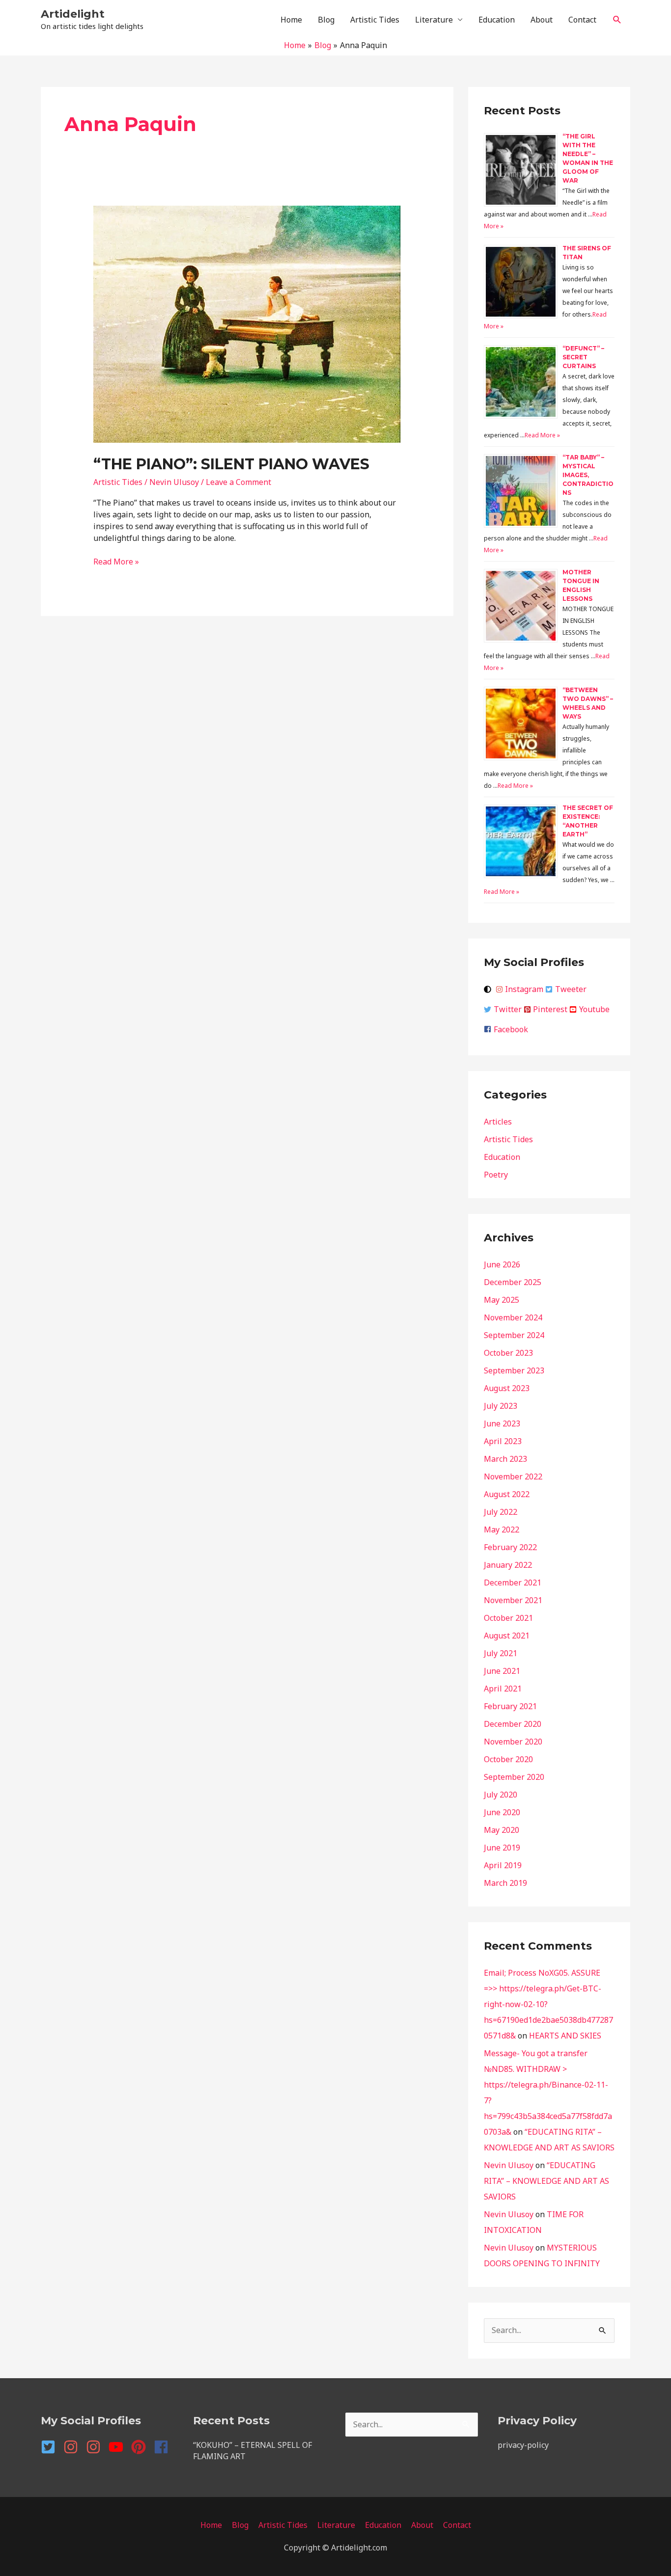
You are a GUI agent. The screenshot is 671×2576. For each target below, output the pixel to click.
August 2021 (507, 1636)
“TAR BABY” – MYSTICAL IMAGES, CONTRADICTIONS (588, 475)
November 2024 (513, 1317)
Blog (326, 20)
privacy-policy (523, 2445)
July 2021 (501, 1653)
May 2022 (502, 1529)
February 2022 (510, 1547)
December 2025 (513, 1282)
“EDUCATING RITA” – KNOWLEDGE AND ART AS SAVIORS (546, 2181)
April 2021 (503, 1689)
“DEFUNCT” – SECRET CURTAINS (583, 357)
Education (497, 20)
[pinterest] (141, 2447)
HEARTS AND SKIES (565, 2036)
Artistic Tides (375, 20)
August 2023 (507, 1388)
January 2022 (508, 1565)
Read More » (116, 562)
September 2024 (514, 1335)
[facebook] (163, 2447)
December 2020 (513, 1724)
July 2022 (501, 1512)
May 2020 (502, 1830)
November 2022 (513, 1476)
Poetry (496, 1175)
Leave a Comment (238, 482)
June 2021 (502, 1671)
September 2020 (514, 1777)
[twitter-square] (51, 2447)
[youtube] (119, 2447)
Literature (434, 20)
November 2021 (513, 1600)
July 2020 (501, 1795)
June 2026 (502, 1264)
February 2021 (510, 1706)
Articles (498, 1122)
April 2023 (503, 1441)
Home (291, 20)
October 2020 (508, 1759)
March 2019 (505, 1883)
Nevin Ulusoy (509, 2165)
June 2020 (502, 1812)
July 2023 (501, 1406)
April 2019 (503, 1865)
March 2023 (505, 1459)
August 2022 (507, 1494)
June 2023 (502, 1423)
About (542, 20)
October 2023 (508, 1353)
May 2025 (502, 1300)
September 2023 (514, 1370)
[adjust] (489, 989)
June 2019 (502, 1848)
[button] (617, 20)
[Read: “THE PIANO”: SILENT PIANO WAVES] (247, 323)
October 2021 (508, 1618)
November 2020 (513, 1742)
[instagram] (74, 2447)
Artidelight (73, 14)
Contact (582, 20)
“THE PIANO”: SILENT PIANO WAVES (231, 464)
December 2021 (513, 1583)
